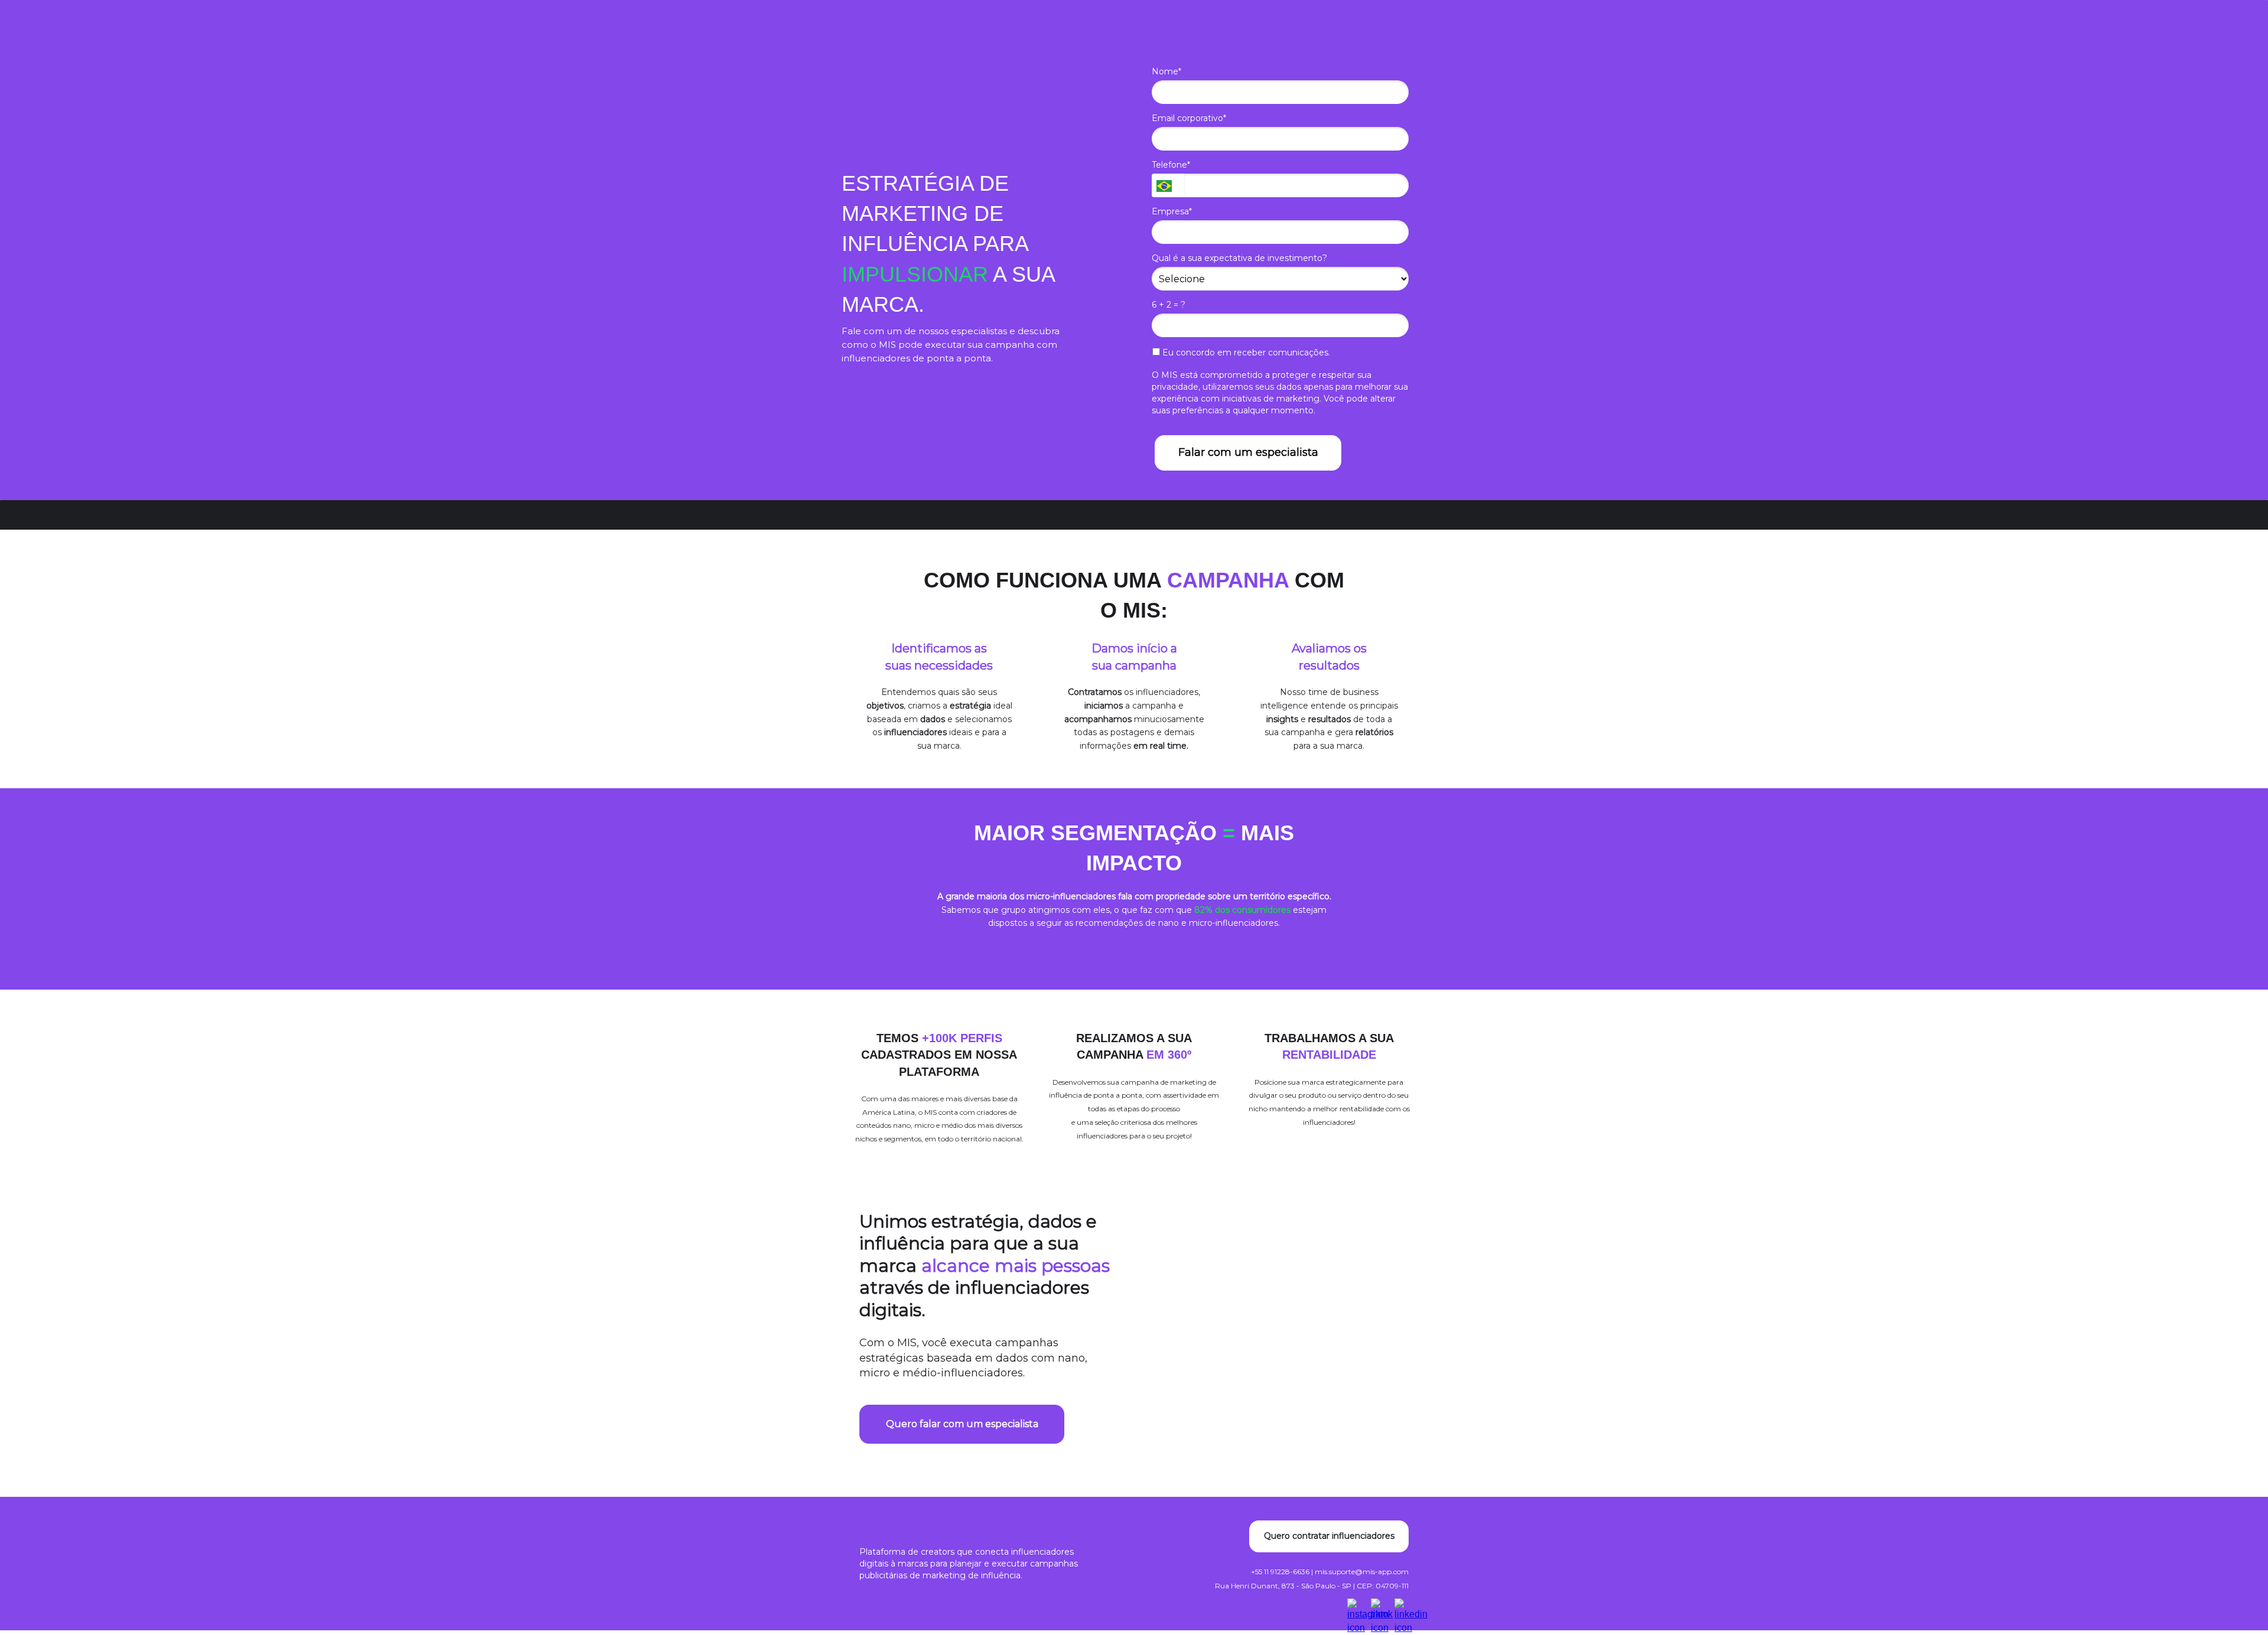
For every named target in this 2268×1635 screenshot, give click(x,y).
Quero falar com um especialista (962, 1424)
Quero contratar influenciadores (1329, 1536)
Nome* (1166, 72)
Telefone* (1171, 165)
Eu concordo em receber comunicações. (1245, 353)
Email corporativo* (1189, 118)
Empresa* (1172, 212)
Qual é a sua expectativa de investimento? (1239, 258)
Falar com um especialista (1248, 452)
